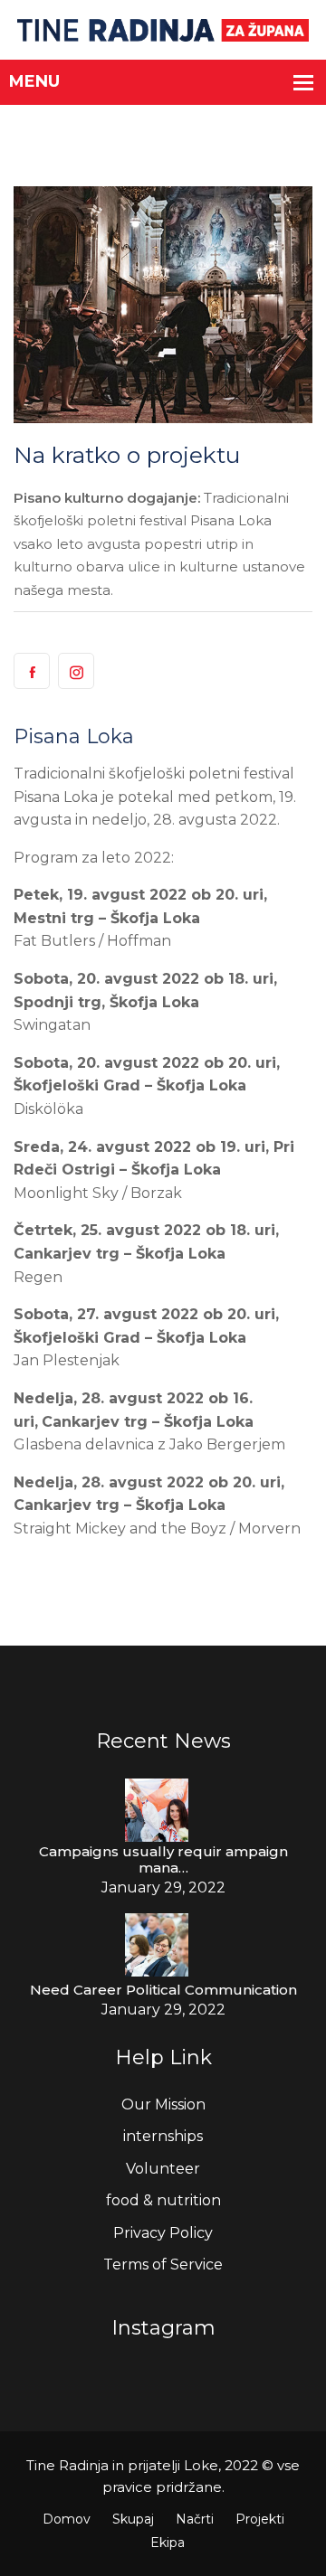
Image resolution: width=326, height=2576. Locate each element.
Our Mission (163, 2104)
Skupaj (133, 2519)
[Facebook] (32, 671)
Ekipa (168, 2543)
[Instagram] (76, 671)
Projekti (260, 2519)
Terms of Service (163, 2265)
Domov (67, 2519)
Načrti (195, 2519)
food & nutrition (163, 2200)
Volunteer (163, 2169)
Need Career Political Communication (163, 1990)
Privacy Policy (163, 2233)
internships (163, 2136)
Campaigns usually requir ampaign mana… (163, 1860)
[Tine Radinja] (163, 29)
